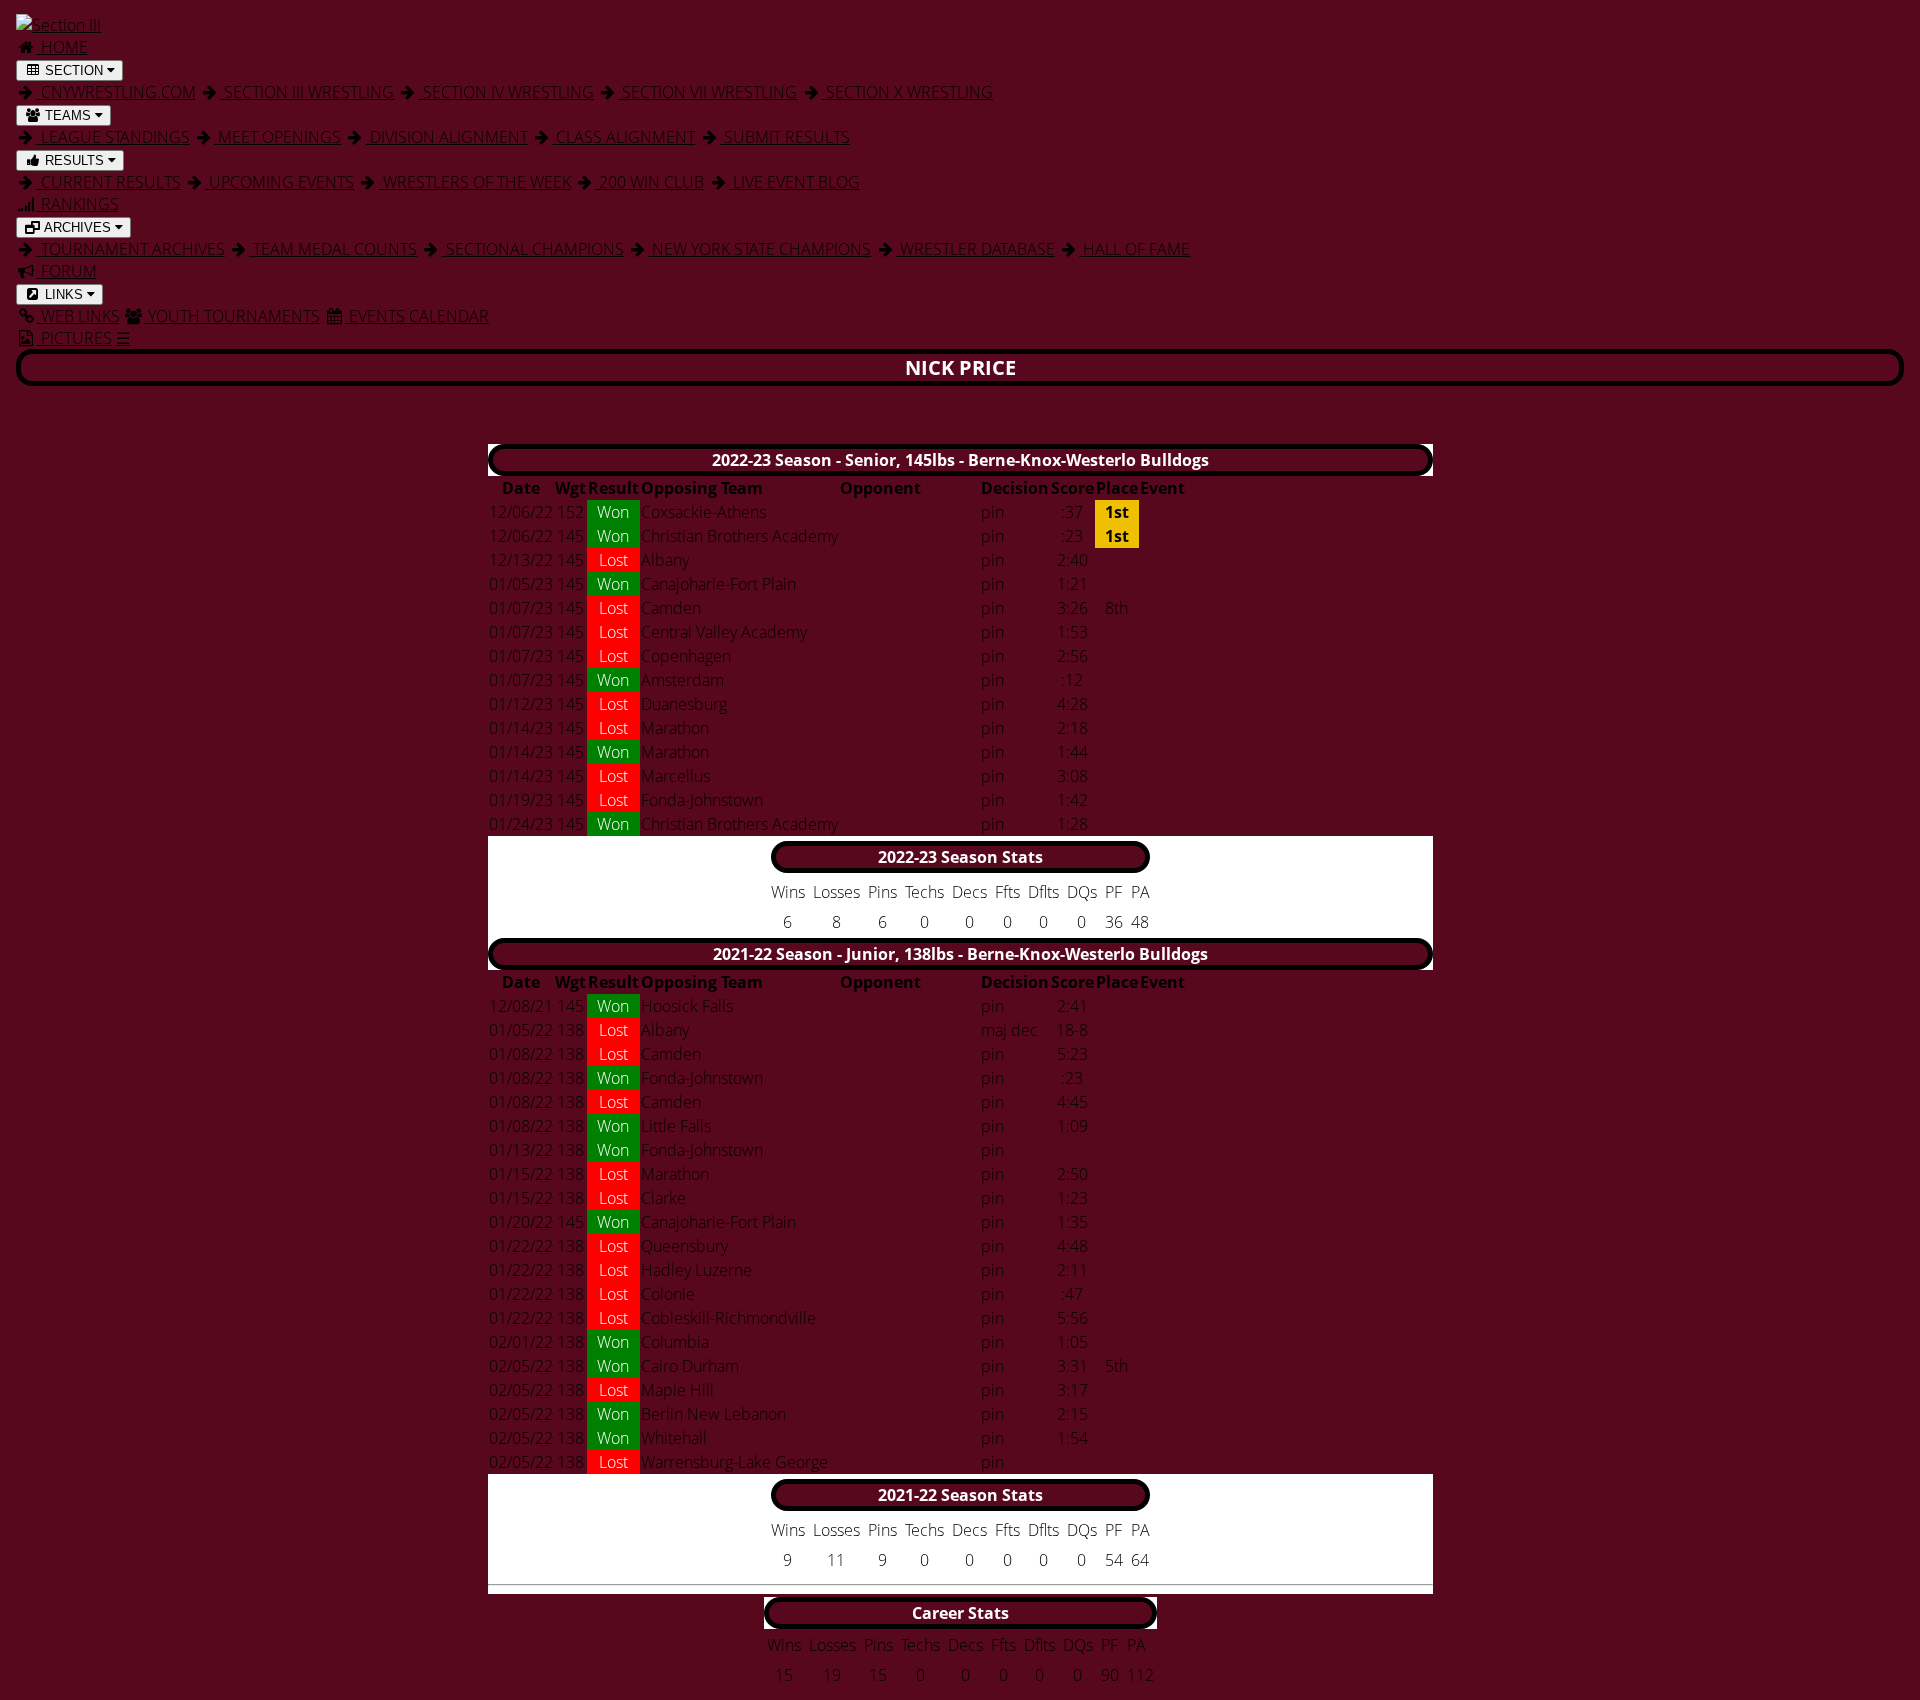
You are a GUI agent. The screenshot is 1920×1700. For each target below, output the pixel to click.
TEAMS (68, 115)
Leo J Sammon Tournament (1234, 608)
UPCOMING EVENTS (279, 182)
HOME (62, 47)
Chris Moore (883, 1222)
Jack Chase (877, 1054)
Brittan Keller (886, 728)
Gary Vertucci (887, 584)
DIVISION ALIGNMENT (447, 137)
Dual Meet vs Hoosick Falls (1233, 1006)
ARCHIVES (78, 227)
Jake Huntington (896, 1438)
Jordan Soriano (892, 1198)
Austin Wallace (891, 1006)
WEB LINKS (78, 316)
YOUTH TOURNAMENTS (232, 316)
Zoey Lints (875, 704)
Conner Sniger (890, 1414)
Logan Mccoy (886, 1150)
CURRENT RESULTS (109, 182)
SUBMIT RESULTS (785, 137)
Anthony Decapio (900, 776)
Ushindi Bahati (891, 1030)
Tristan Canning (894, 512)
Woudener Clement (909, 1294)
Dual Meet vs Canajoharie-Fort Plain (1265, 584)
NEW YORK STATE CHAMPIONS (759, 249)
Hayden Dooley (894, 632)
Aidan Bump (884, 1078)
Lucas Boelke (886, 1342)
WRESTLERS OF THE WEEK (475, 182)
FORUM (67, 271)
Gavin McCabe (891, 1270)
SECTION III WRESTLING (307, 92)
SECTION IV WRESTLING (506, 92)
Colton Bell (878, 1462)
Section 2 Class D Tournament (1244, 1366)
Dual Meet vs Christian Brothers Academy (1286, 824)
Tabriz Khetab (887, 560)
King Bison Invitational (1216, 1246)
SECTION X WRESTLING (907, 92)
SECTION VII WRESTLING (707, 92)
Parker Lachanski (899, 824)
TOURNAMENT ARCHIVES (131, 249)
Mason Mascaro (895, 680)
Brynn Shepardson (905, 1126)
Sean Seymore (891, 1102)
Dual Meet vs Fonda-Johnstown (1248, 800)
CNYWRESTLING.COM (116, 92)
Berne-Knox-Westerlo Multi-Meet (1256, 1342)
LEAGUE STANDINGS (113, 137)
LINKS (64, 294)
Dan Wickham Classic (1214, 728)
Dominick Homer (900, 752)
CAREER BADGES (960, 412)
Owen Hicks (882, 800)
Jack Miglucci (885, 536)
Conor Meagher (895, 608)
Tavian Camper (891, 656)
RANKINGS (78, 204)
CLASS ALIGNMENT (623, 137)
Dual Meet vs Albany (1211, 560)
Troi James (876, 1246)
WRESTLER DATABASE (975, 249)
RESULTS (74, 160)
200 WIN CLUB (649, 182)
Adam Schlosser (897, 1366)
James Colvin (884, 1390)
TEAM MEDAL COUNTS (333, 249)
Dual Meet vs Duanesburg (1230, 704)
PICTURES (74, 338)
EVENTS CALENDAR (417, 316)
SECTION (74, 70)
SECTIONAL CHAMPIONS (533, 249)
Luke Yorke (879, 1318)
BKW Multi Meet (1197, 512)
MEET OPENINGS (277, 137)
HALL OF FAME (1134, 249)
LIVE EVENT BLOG (794, 182)
